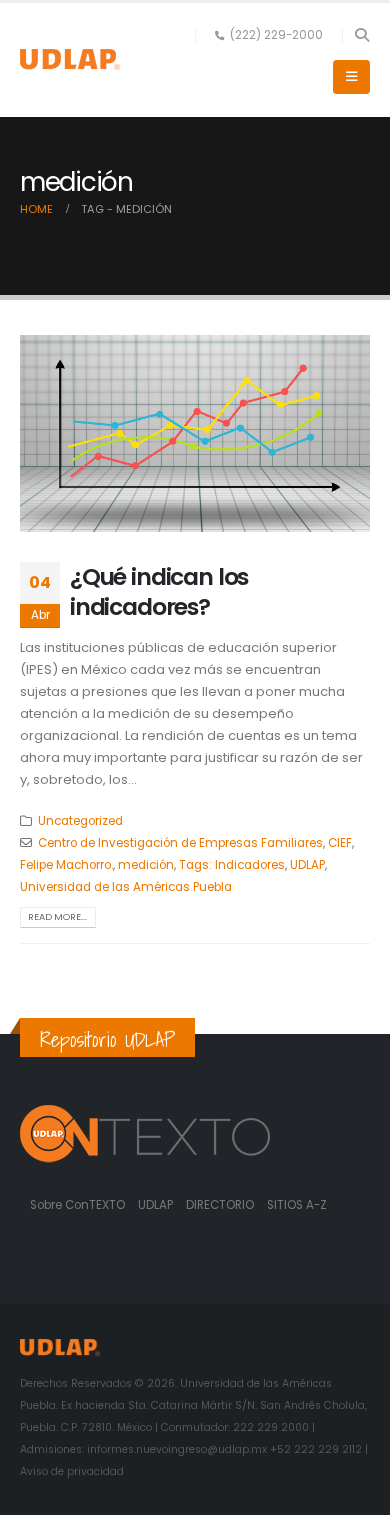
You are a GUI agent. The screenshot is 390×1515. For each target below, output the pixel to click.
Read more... (57, 916)
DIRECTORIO (221, 1205)
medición (146, 865)
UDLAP (307, 865)
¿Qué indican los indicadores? (159, 591)
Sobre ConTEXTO (77, 1205)
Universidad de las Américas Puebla (126, 887)
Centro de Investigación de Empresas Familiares (180, 843)
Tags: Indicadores (232, 865)
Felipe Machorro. (66, 865)
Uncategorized (80, 821)
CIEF (340, 843)
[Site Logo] (70, 59)
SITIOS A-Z (297, 1205)
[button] (361, 35)
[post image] (195, 433)
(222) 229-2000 (276, 35)
